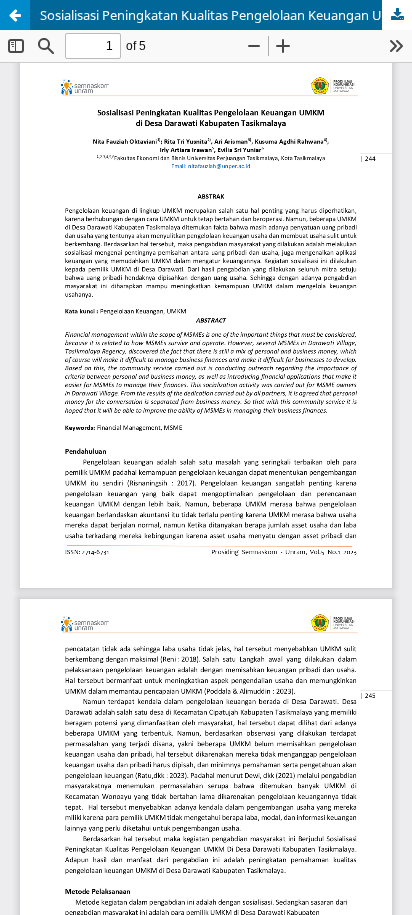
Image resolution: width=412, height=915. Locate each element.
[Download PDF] (397, 15)
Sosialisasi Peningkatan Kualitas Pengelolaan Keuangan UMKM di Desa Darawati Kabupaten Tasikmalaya (226, 15)
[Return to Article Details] (15, 15)
